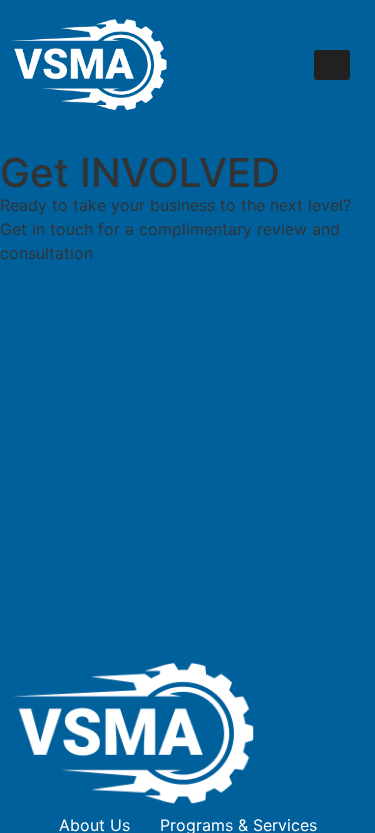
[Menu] (332, 65)
